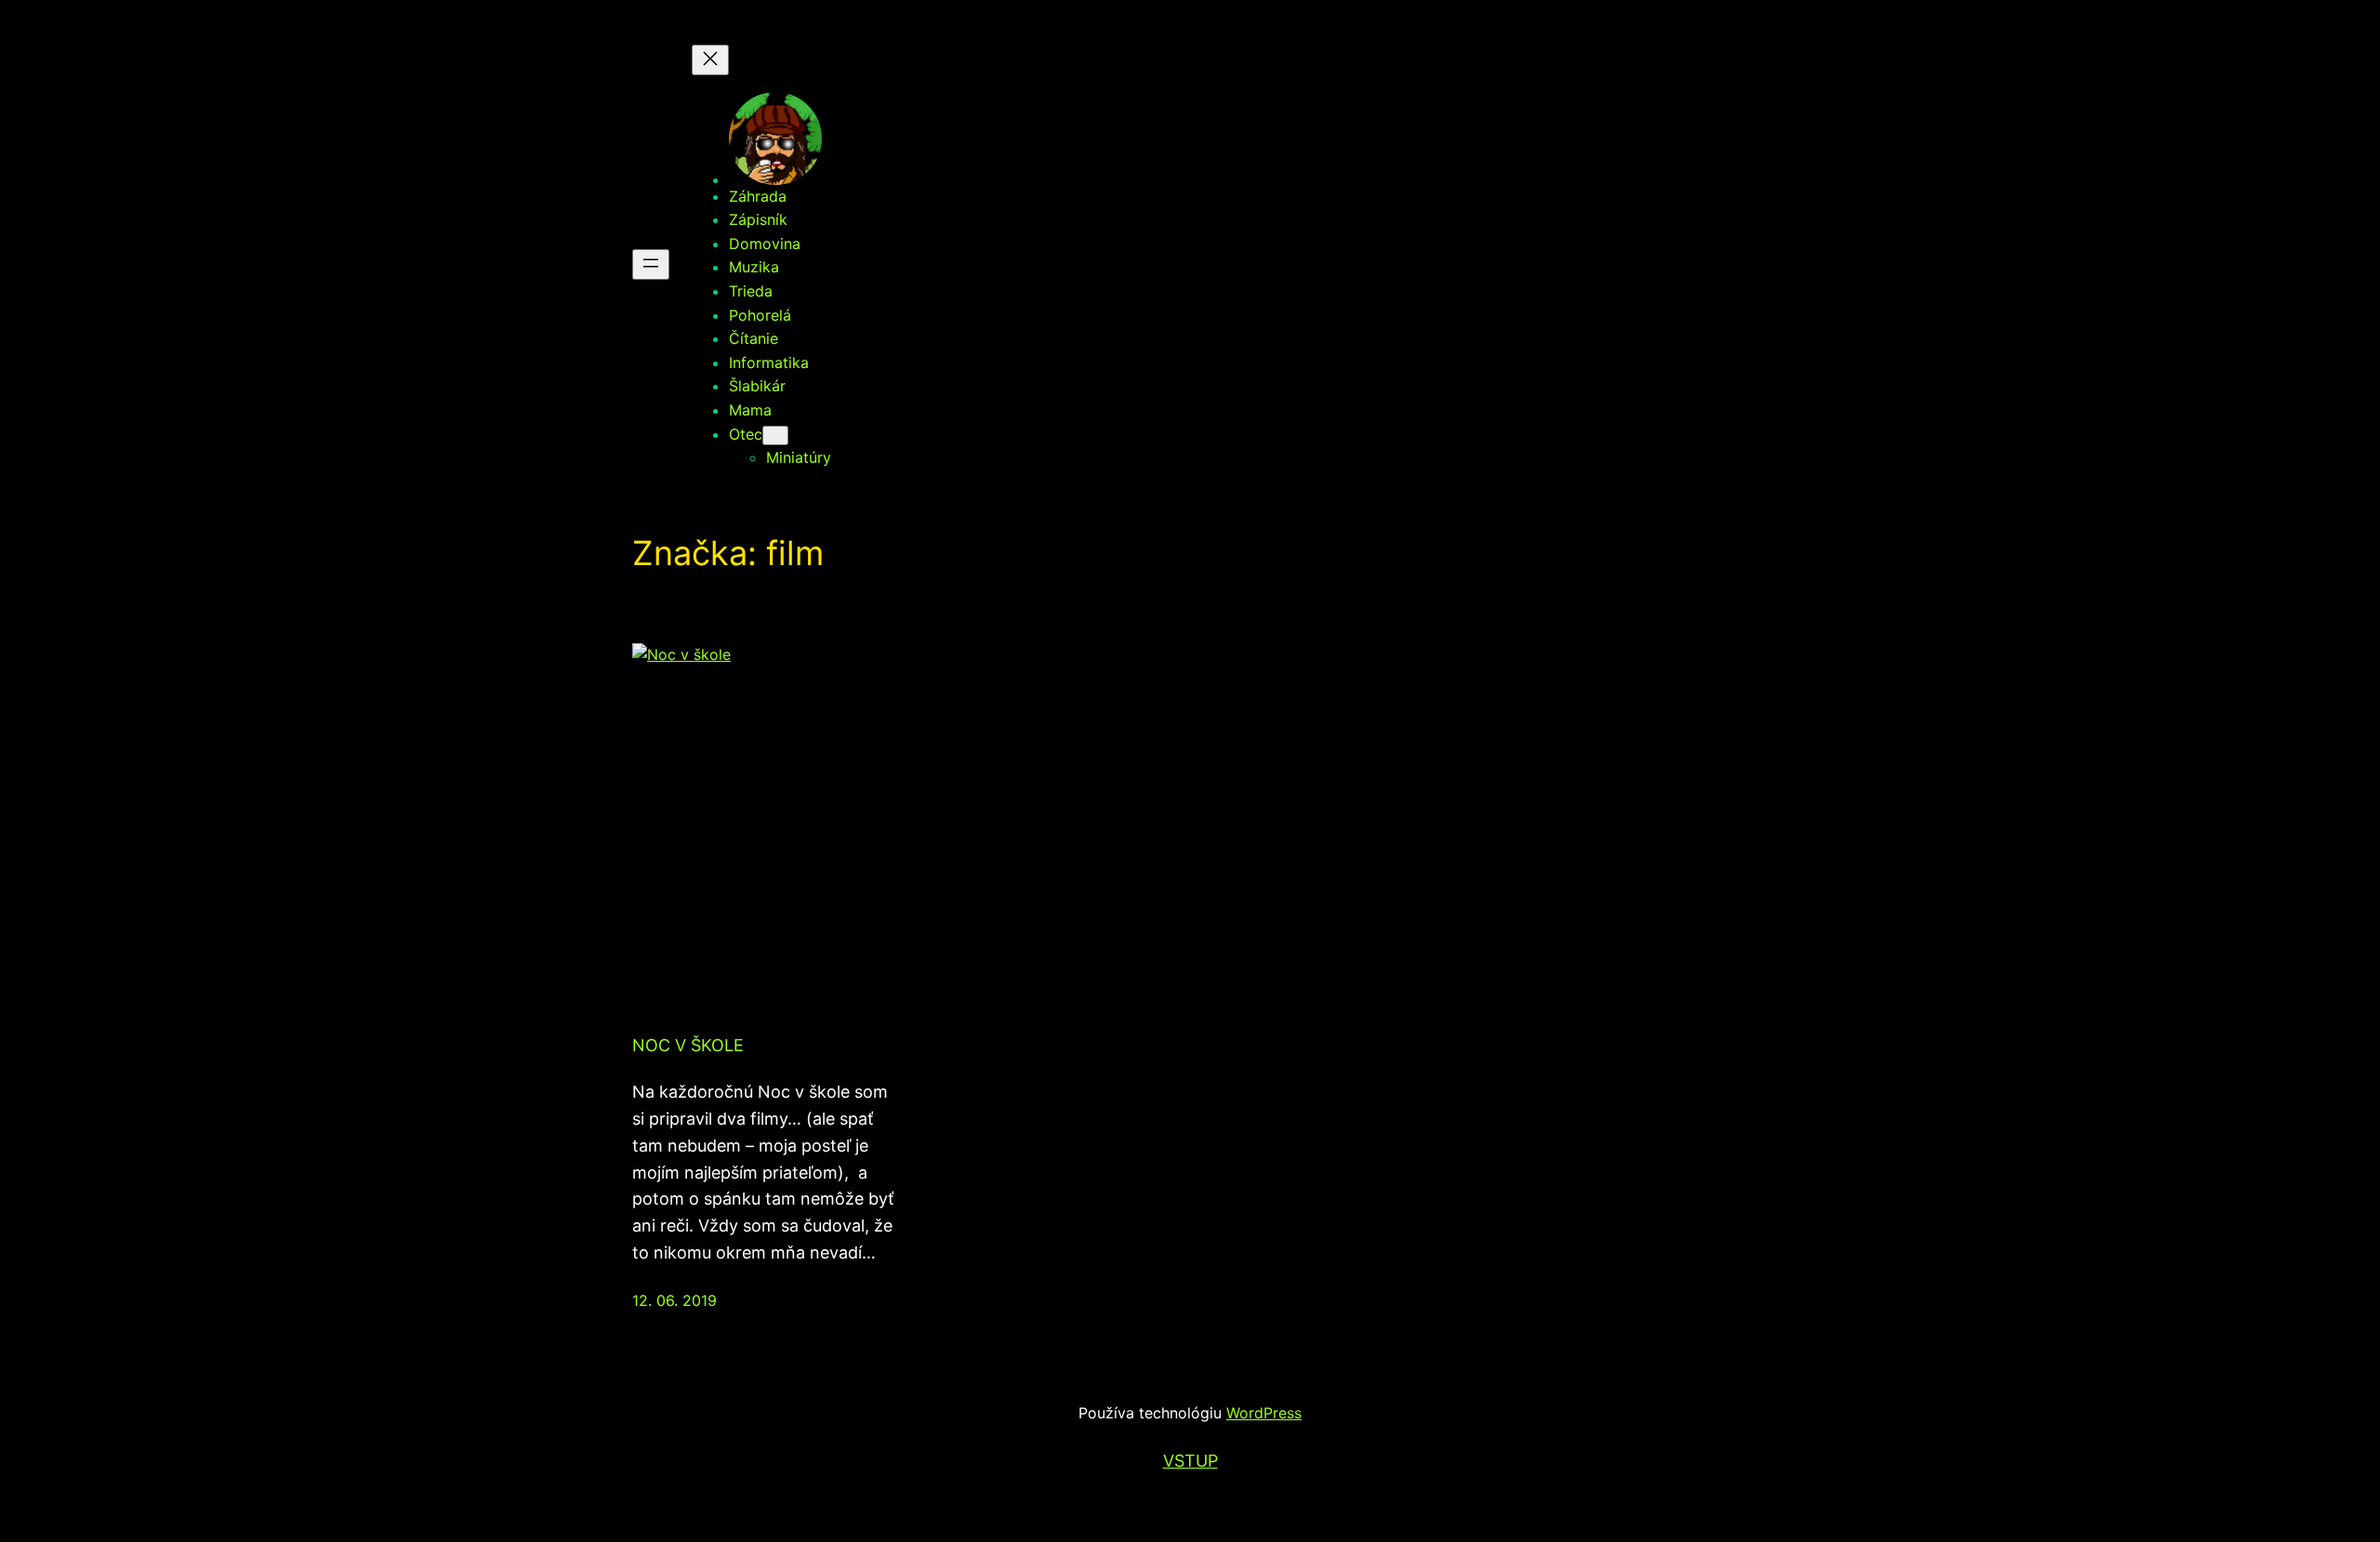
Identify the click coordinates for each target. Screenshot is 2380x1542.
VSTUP (1190, 1461)
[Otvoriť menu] (651, 264)
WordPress (1264, 1413)
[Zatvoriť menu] (710, 60)
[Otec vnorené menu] (775, 435)
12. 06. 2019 (674, 1300)
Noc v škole (688, 1045)
